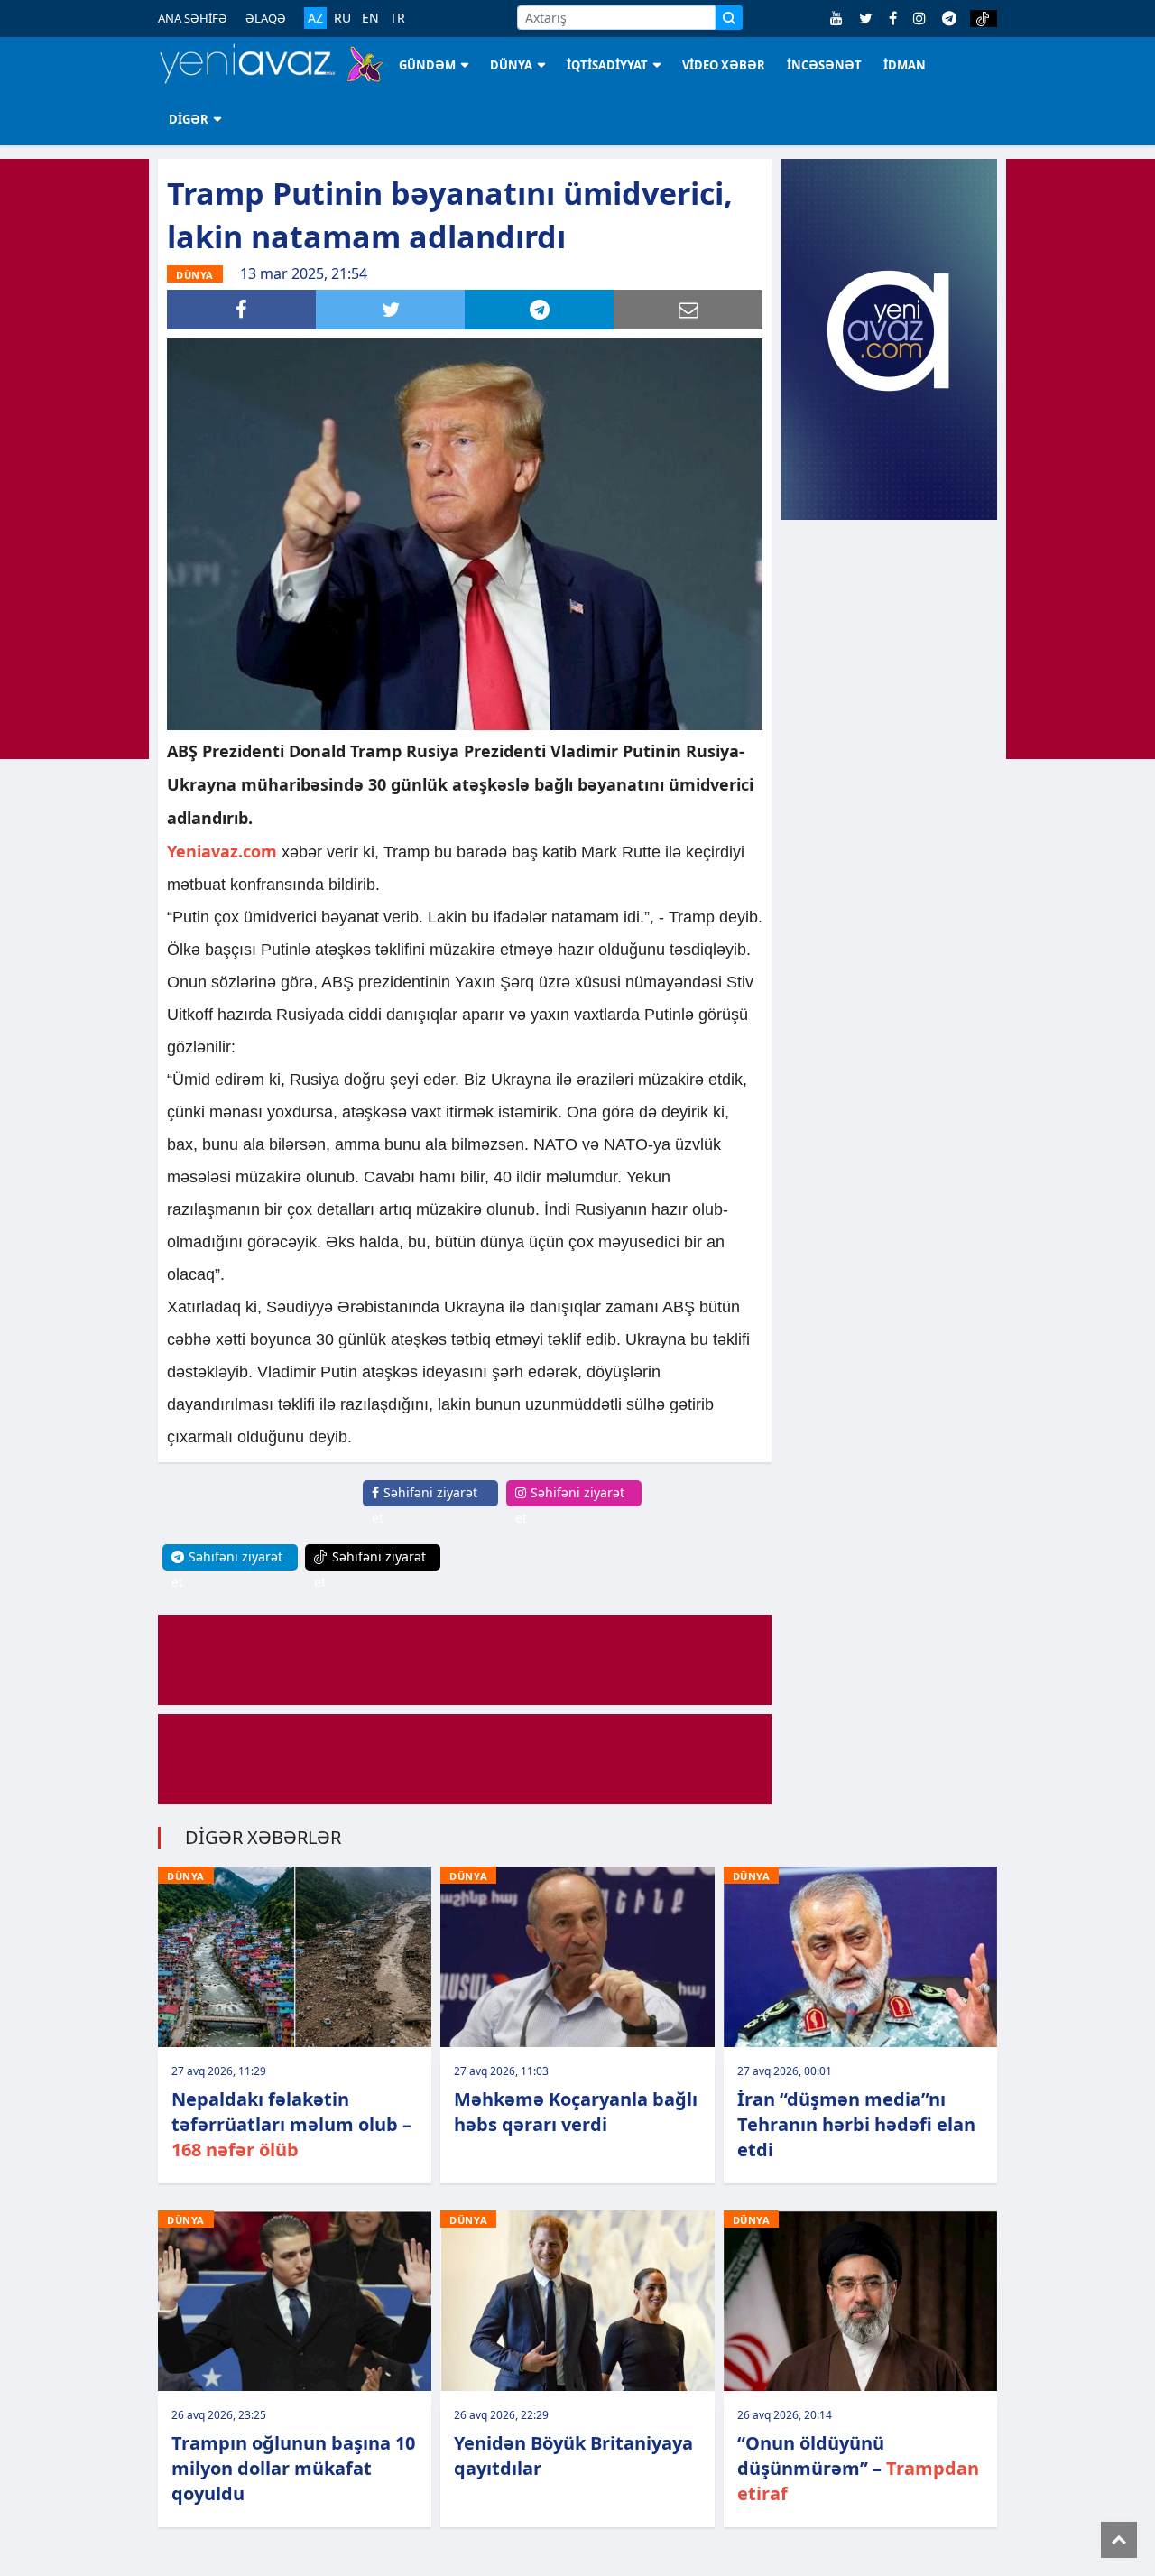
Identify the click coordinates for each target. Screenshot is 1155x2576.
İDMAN (905, 65)
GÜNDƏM (427, 65)
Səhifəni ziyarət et (425, 1505)
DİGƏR (189, 119)
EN (370, 18)
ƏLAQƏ (266, 18)
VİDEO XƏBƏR (724, 65)
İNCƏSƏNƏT (824, 65)
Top (1119, 2540)
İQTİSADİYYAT (607, 65)
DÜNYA (511, 65)
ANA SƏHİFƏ (193, 18)
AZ (315, 18)
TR (397, 18)
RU (342, 18)
